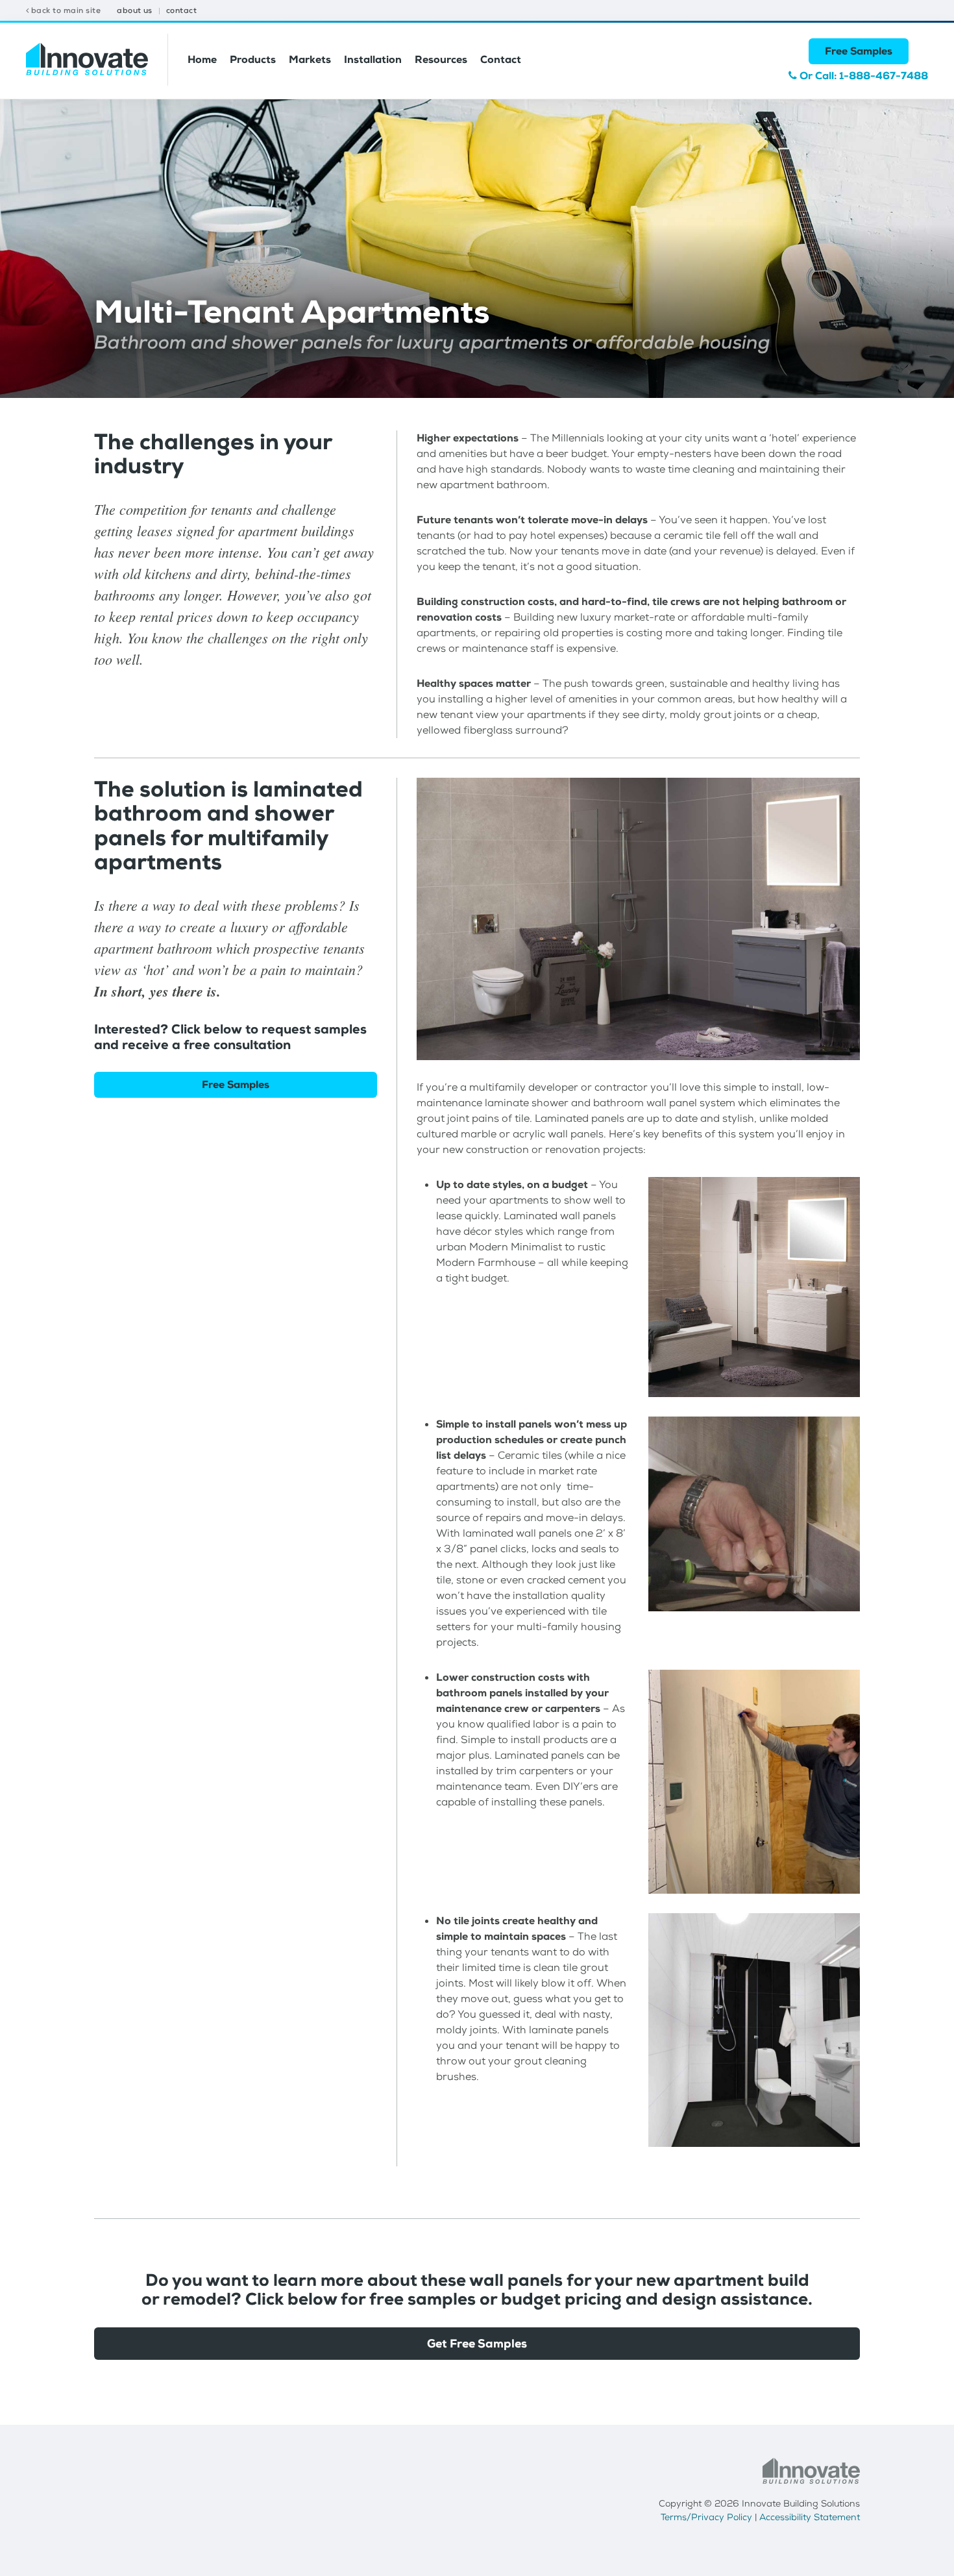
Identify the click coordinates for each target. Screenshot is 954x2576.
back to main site (65, 10)
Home (202, 59)
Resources (441, 59)
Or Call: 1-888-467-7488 (862, 76)
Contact (501, 59)
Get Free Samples (477, 2344)
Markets (310, 59)
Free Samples (859, 51)
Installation (373, 59)
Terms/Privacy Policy (706, 2517)
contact (181, 10)
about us (135, 10)
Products (253, 59)
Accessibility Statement (810, 2517)
